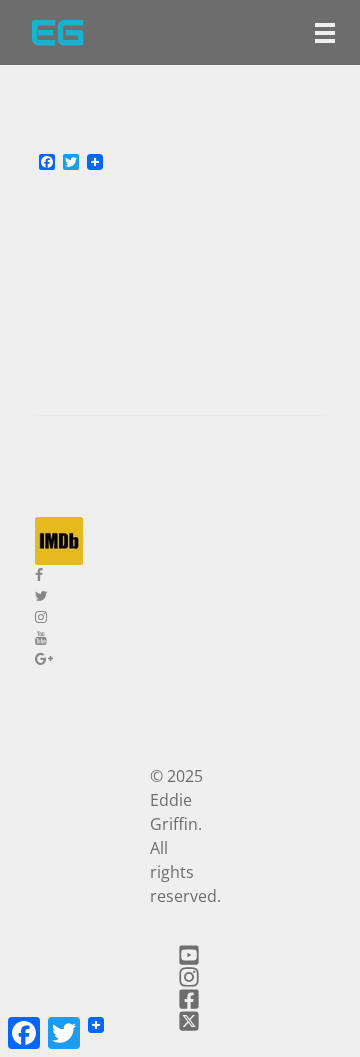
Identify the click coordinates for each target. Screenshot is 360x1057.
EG (57, 32)
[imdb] (180, 541)
